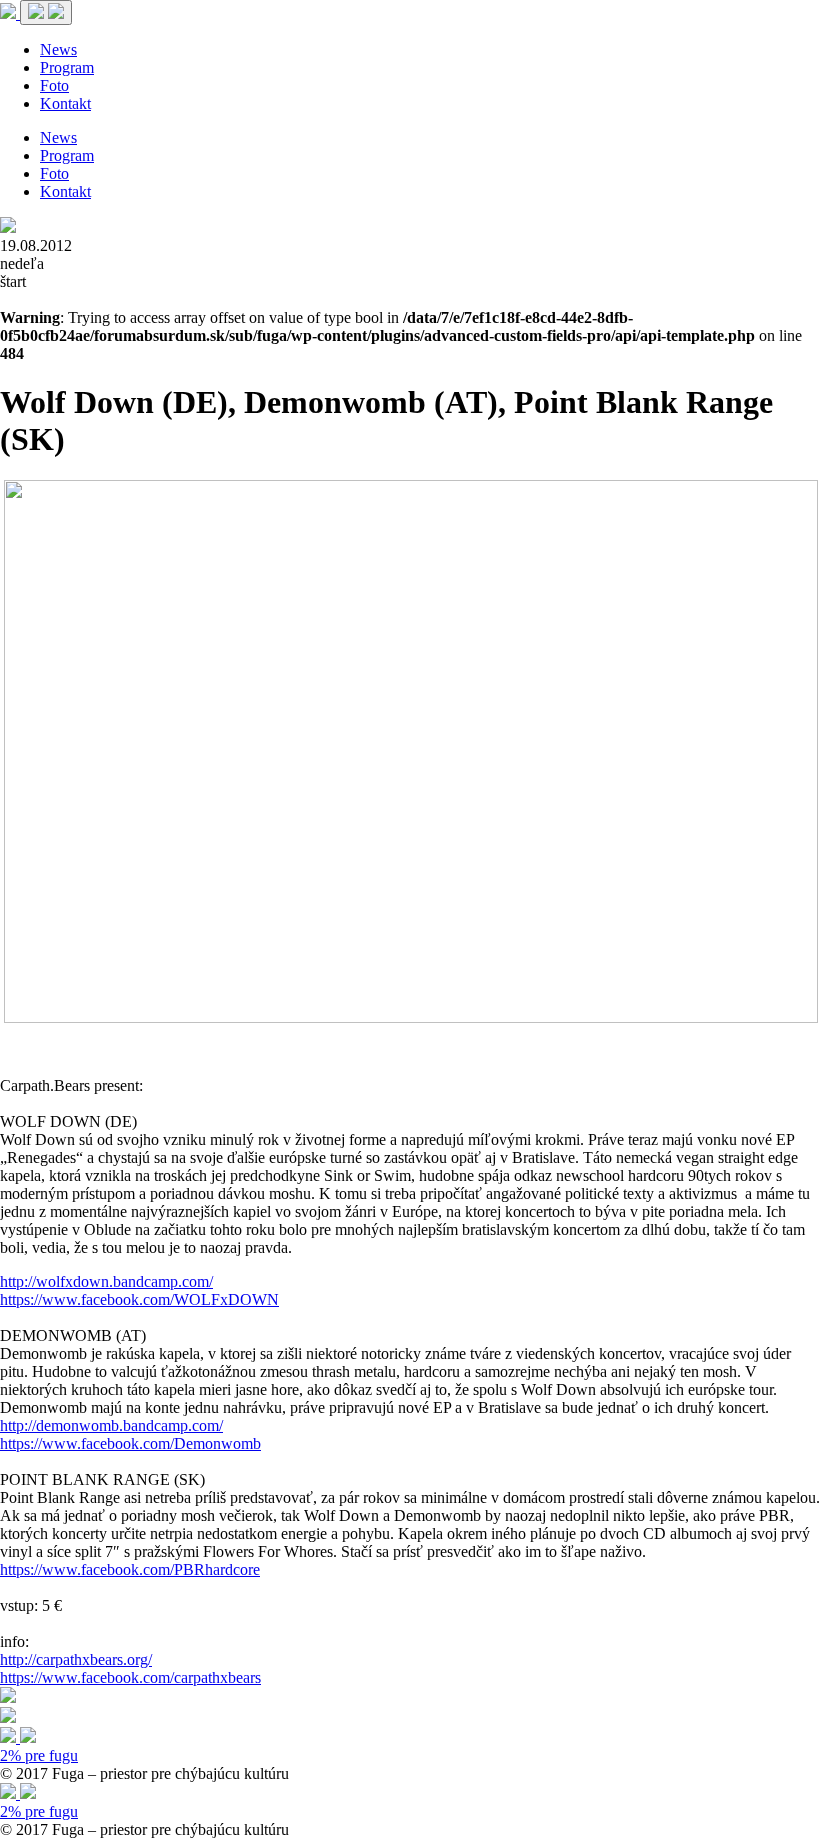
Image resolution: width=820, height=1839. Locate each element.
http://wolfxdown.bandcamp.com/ (106, 1281)
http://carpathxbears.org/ (76, 1659)
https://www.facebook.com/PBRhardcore (130, 1569)
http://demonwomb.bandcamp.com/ (111, 1425)
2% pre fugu (39, 1755)
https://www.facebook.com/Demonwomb (130, 1443)
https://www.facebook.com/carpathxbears (130, 1677)
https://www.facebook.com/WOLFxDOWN (139, 1299)
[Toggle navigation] (46, 12)
